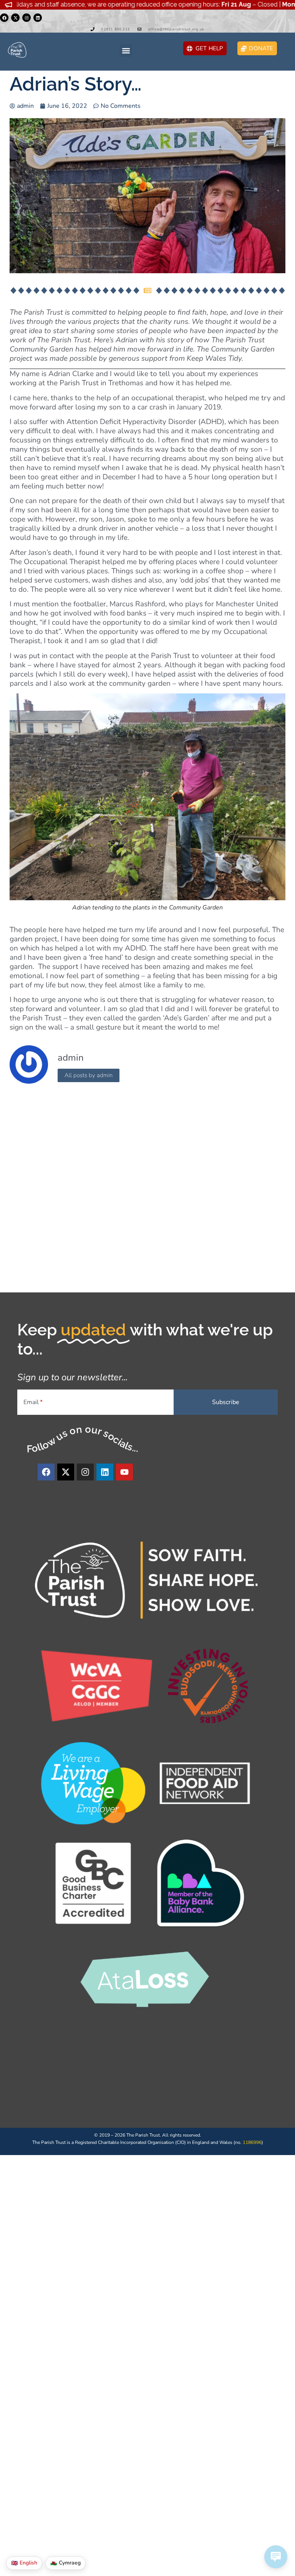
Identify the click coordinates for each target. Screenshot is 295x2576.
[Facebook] (4, 18)
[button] (126, 50)
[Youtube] (124, 1472)
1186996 (252, 2142)
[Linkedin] (38, 18)
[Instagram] (27, 18)
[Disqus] (147, 1190)
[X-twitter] (15, 18)
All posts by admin (89, 1075)
